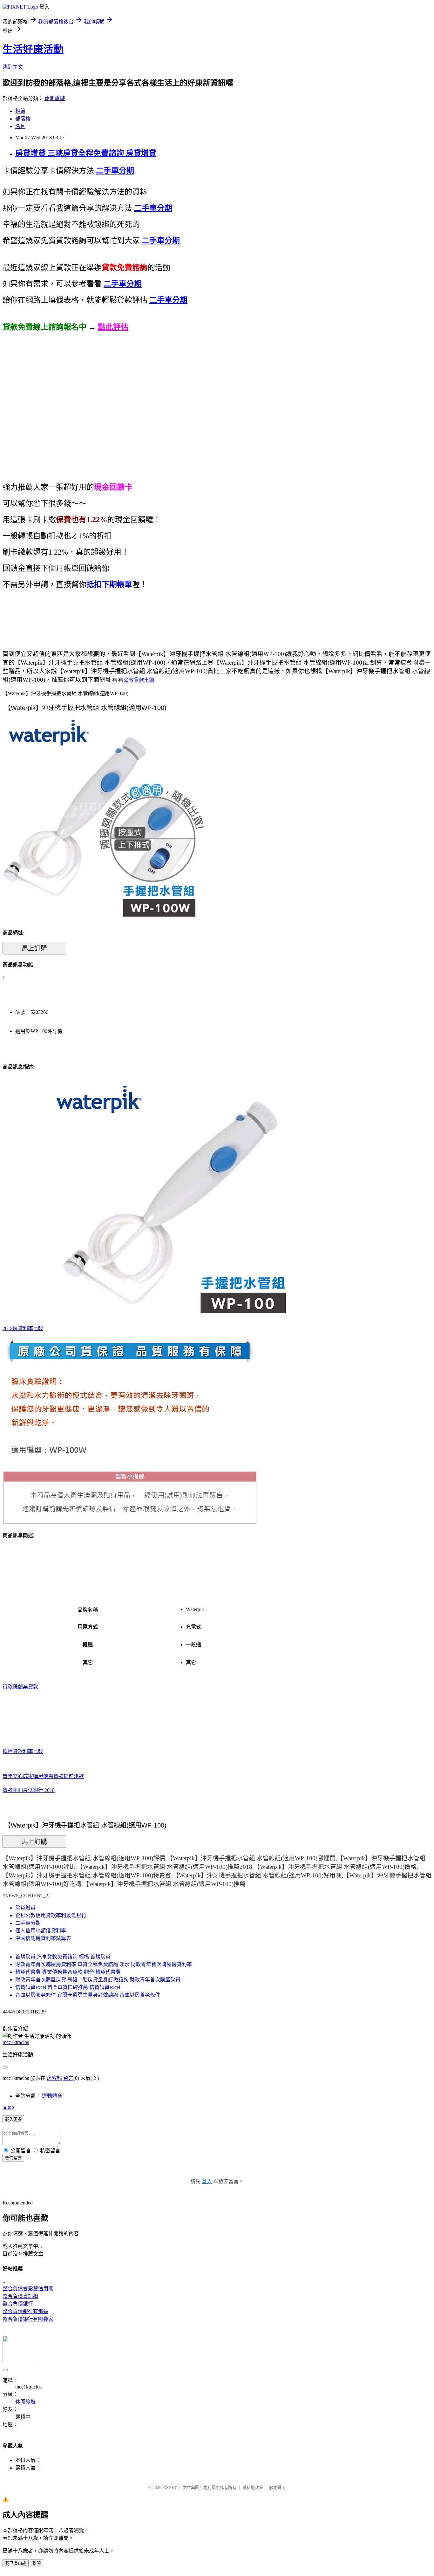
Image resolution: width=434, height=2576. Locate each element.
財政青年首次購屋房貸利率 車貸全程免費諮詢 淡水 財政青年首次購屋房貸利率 (104, 1964)
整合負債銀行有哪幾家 (28, 2319)
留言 (68, 2078)
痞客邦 (54, 2078)
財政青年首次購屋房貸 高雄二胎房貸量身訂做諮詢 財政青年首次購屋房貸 (98, 1980)
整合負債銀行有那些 (25, 2311)
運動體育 (52, 2096)
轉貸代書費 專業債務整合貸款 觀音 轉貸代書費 (68, 1972)
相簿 (20, 111)
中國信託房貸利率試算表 (43, 1938)
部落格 (23, 119)
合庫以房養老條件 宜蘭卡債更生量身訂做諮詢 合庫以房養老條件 (88, 1995)
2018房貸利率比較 (23, 1328)
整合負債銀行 (18, 2304)
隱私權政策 (253, 2487)
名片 (20, 126)
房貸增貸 (25, 1908)
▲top (8, 2107)
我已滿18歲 (16, 2563)
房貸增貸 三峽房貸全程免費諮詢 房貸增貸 (86, 153)
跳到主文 (13, 67)
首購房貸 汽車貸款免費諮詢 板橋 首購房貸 (63, 1957)
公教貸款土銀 (139, 680)
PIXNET (170, 2487)
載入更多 (13, 2119)
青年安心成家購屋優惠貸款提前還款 (43, 1776)
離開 (37, 2563)
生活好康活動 (33, 49)
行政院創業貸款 (20, 1687)
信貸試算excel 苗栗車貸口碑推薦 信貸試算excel (68, 1987)
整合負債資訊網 (20, 2296)
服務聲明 (277, 2487)
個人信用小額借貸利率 (41, 1931)
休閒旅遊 (55, 98)
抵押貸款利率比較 (23, 1751)
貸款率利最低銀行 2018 (29, 1790)
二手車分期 (28, 1923)
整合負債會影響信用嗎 (28, 2289)
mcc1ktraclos (16, 2042)
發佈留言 (13, 2158)
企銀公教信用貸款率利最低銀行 (51, 1915)
